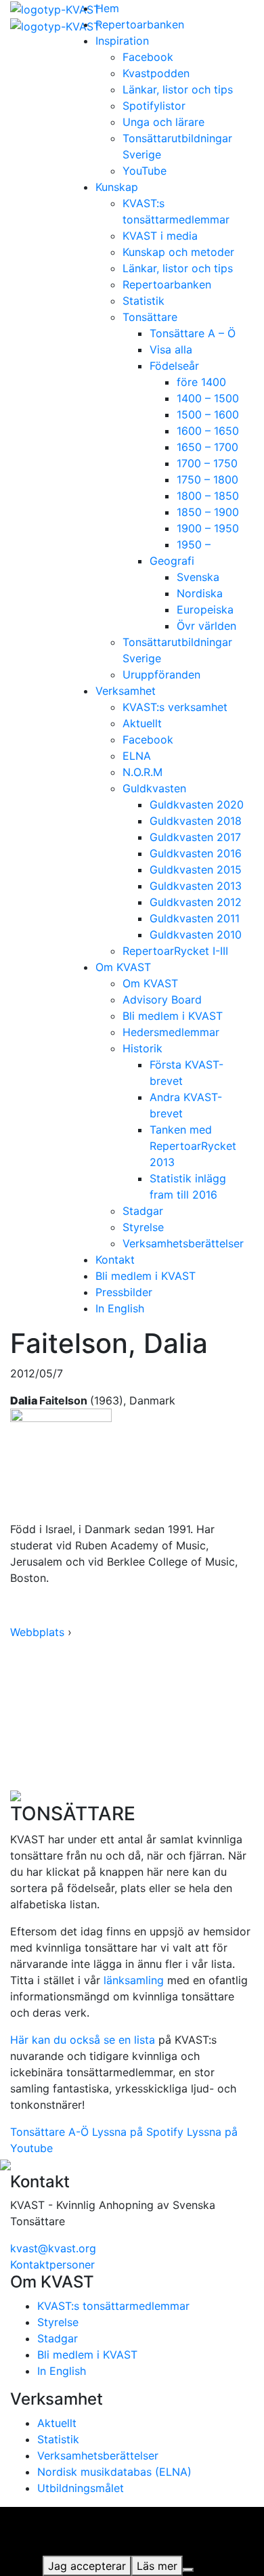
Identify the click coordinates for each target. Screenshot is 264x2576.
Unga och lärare (163, 122)
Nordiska (200, 593)
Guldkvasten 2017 (195, 837)
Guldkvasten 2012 (196, 902)
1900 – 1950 (208, 528)
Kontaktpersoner (52, 2264)
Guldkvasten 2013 (196, 886)
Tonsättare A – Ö (193, 333)
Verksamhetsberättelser (183, 1243)
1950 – (194, 544)
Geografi (172, 561)
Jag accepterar (87, 2566)
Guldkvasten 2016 (196, 853)
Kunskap (117, 187)
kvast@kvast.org (53, 2248)
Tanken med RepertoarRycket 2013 (193, 1146)
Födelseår (174, 366)
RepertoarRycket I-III (175, 951)
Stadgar (143, 1211)
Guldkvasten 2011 (195, 918)
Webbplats (37, 1632)
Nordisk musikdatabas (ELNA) (114, 2472)
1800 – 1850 (208, 496)
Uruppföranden (161, 674)
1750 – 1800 (207, 479)
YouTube (145, 171)
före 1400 (201, 382)
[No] (188, 2570)
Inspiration (122, 41)
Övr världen (206, 626)
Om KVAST (123, 967)
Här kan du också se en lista (83, 2040)
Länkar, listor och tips (178, 89)
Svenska (198, 577)
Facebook (148, 57)
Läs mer (157, 2566)
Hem (107, 8)
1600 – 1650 (208, 431)
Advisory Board (162, 1000)
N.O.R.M (142, 772)
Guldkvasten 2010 (196, 935)
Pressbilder (124, 1292)
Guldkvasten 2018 (196, 821)
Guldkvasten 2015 (196, 870)
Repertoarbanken (140, 24)
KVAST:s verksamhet (175, 707)
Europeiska (205, 609)
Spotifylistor (154, 106)
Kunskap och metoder (178, 252)
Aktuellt (142, 723)
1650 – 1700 (207, 447)
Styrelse (143, 1227)
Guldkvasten (154, 788)
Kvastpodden (156, 73)
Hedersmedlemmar (171, 1032)
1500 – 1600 (208, 414)
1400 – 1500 (208, 398)
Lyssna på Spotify (138, 2132)
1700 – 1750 (207, 463)
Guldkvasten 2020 (197, 804)
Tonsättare (150, 317)
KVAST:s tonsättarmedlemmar (113, 2306)
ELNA (137, 756)
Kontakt (115, 1260)
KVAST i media (160, 236)
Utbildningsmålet (81, 2488)
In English (120, 1308)
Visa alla (171, 349)
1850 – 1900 (208, 512)
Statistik (144, 301)
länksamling (134, 1980)
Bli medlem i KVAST (173, 1016)
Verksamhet (126, 691)
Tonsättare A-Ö (49, 2132)
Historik (142, 1048)
